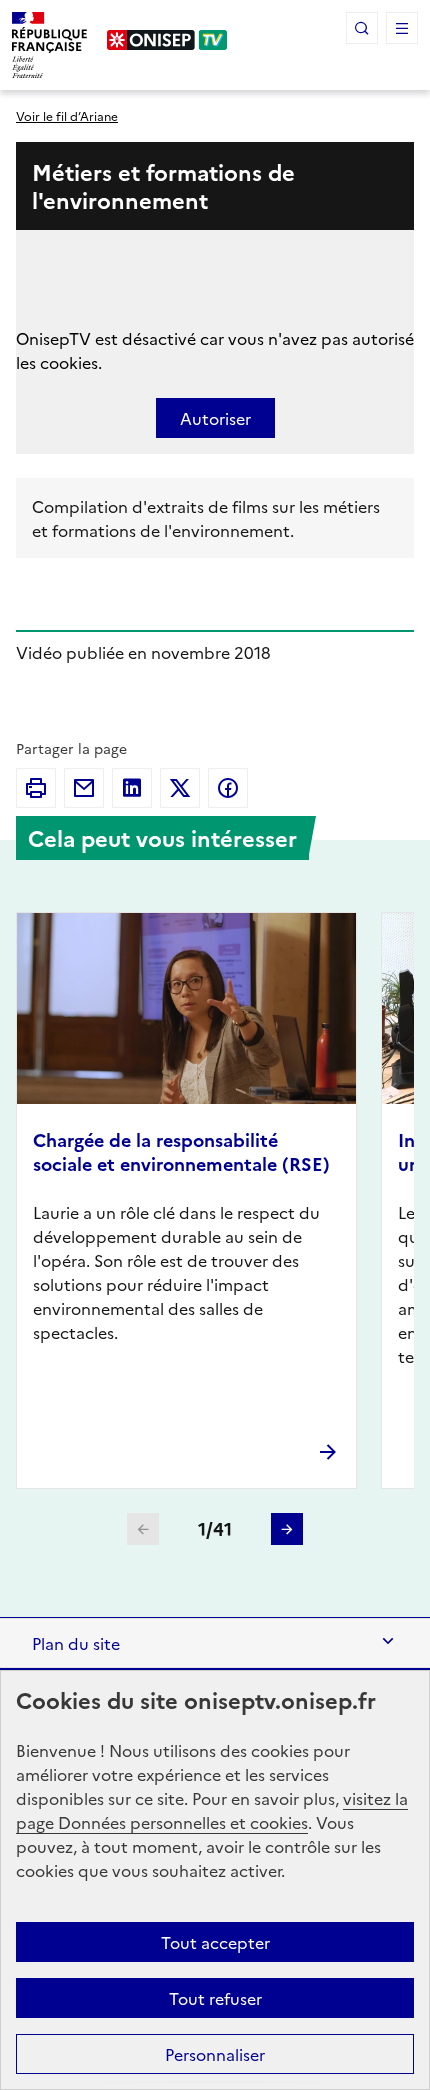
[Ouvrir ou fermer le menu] (402, 28)
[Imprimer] (36, 788)
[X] (180, 788)
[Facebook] (228, 788)
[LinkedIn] (132, 788)
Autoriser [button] (215, 418)
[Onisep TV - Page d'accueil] (167, 40)
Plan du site (76, 1643)
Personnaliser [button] (215, 2054)
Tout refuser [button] (215, 1998)
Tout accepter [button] (215, 1942)
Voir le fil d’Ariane (67, 115)
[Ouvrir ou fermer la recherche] (362, 28)
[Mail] (84, 788)
